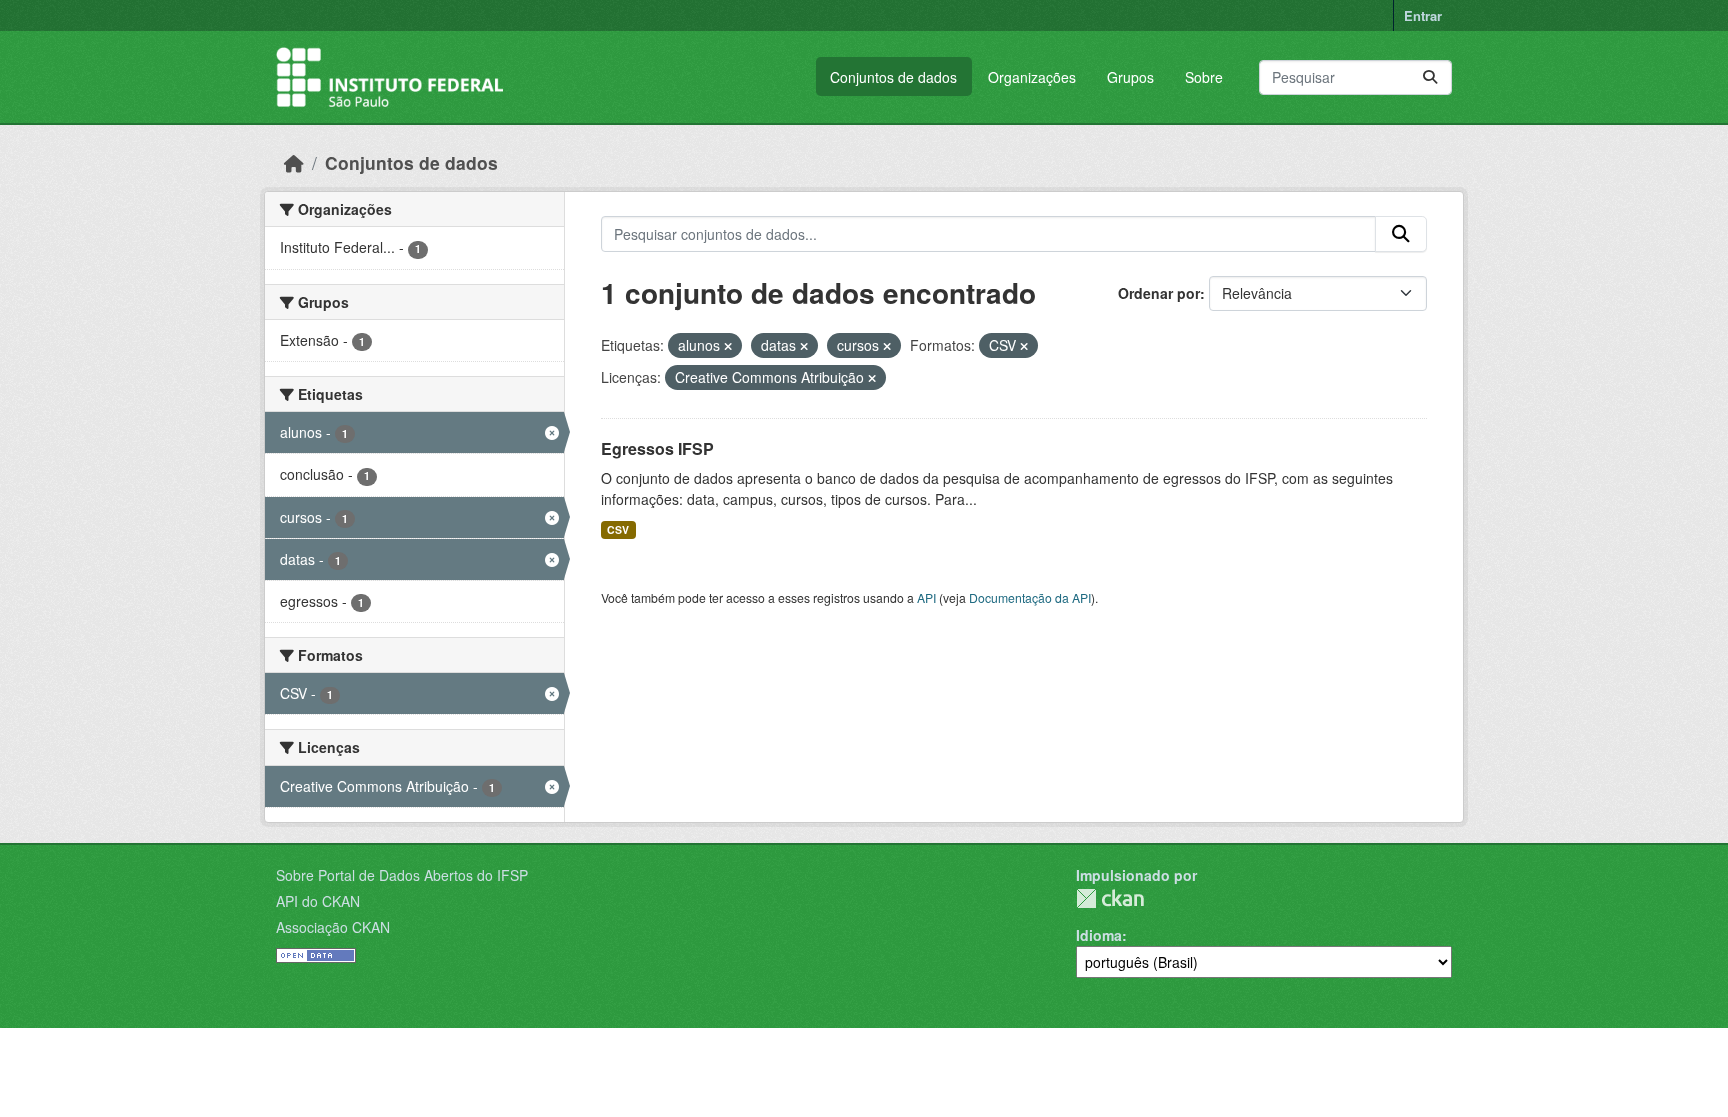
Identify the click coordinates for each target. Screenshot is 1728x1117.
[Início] (294, 162)
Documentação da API (1030, 597)
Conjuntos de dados (893, 77)
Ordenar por (1159, 293)
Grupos (1130, 77)
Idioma (1099, 935)
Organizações (1032, 77)
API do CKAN (318, 901)
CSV (618, 529)
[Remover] (728, 346)
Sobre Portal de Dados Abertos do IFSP (402, 875)
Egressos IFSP (657, 448)
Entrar (1423, 15)
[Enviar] (1430, 77)
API (926, 597)
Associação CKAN (333, 927)
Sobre (1204, 77)
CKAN (1110, 898)
